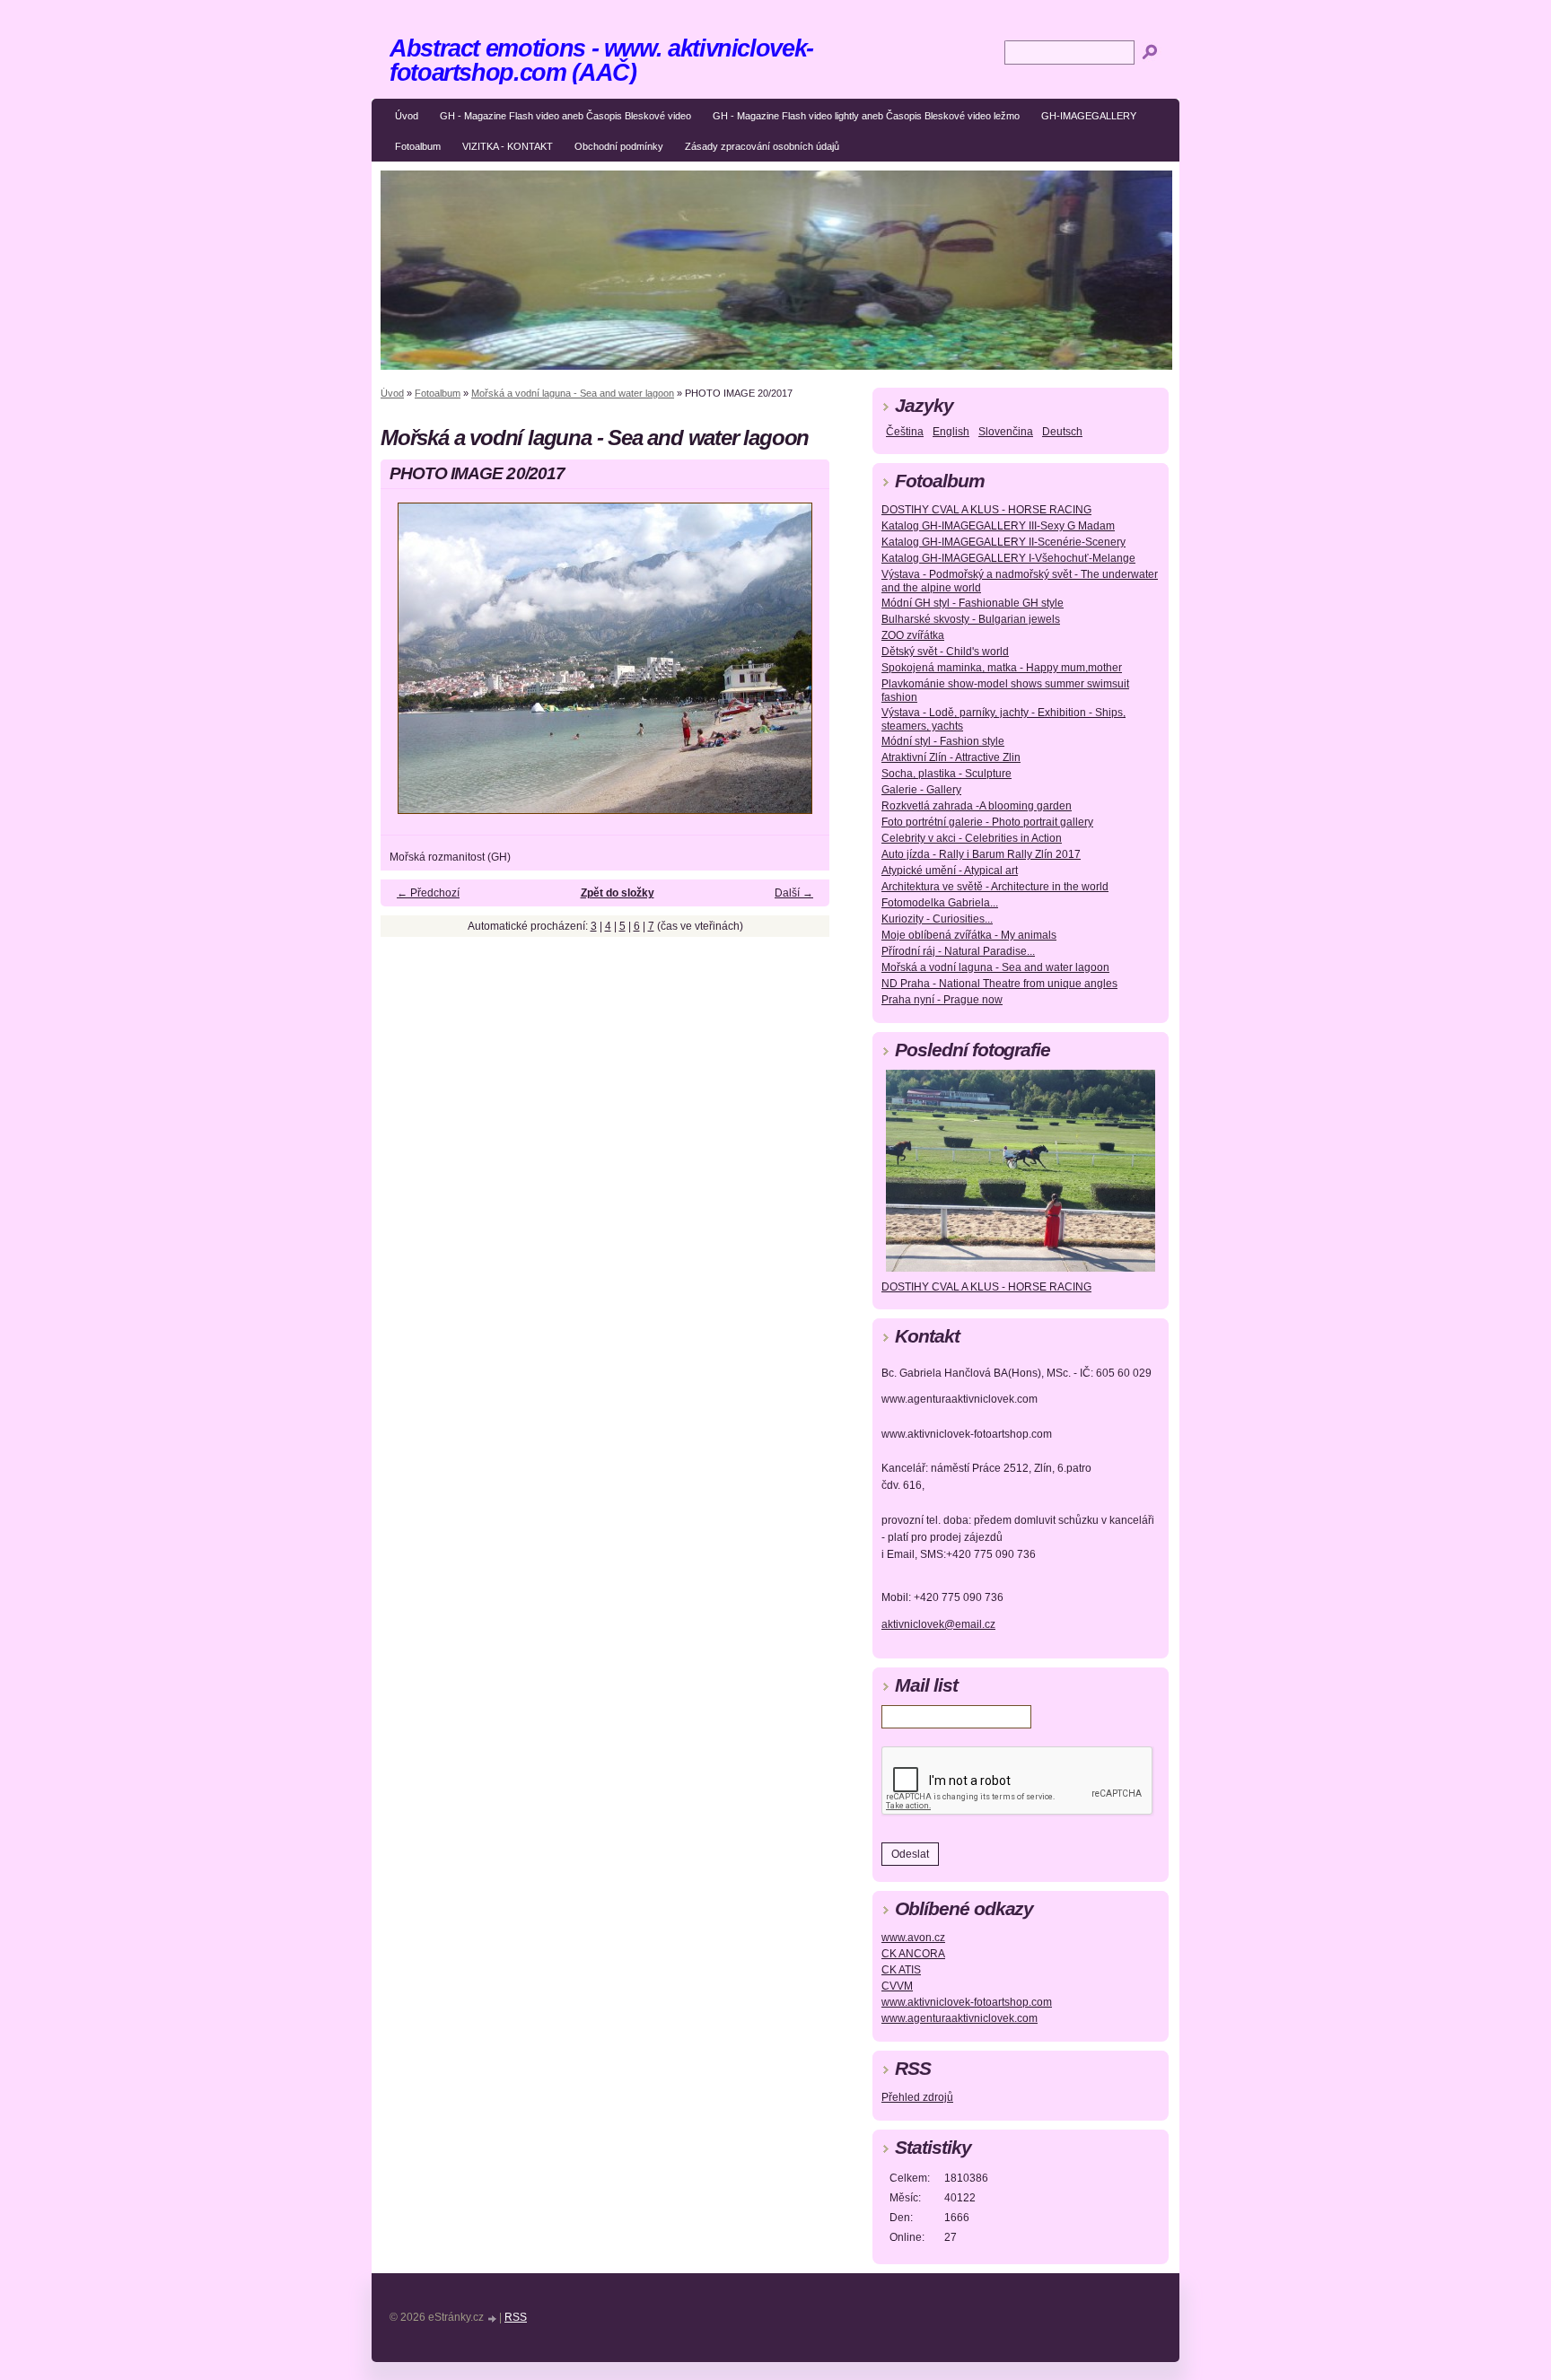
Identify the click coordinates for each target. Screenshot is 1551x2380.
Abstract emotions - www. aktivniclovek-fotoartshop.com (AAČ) (601, 60)
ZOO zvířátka (913, 635)
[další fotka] (800, 666)
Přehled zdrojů (917, 2097)
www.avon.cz (913, 1938)
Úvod (407, 116)
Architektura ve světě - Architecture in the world (995, 887)
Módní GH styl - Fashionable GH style (973, 603)
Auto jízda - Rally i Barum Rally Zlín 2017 (981, 854)
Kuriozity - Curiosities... (937, 919)
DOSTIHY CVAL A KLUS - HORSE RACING (986, 510)
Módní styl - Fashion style (943, 741)
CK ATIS (901, 1970)
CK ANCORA (913, 1954)
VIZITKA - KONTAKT (508, 146)
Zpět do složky (618, 893)
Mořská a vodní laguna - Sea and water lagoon (573, 393)
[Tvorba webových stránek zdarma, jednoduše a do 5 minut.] (493, 2319)
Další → (794, 893)
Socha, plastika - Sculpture (946, 774)
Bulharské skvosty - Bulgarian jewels (971, 619)
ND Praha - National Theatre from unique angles (999, 984)
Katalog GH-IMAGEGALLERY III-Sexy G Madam (998, 526)
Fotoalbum (418, 146)
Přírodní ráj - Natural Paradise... (958, 951)
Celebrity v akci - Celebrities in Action (972, 838)
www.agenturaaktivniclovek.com (960, 2018)
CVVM (897, 1986)
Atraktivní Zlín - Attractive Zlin (951, 757)
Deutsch (1062, 432)
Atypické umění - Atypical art (950, 871)
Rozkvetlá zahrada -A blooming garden (977, 806)
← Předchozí (428, 893)
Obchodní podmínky (619, 146)
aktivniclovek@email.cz (938, 1624)
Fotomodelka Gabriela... (940, 903)
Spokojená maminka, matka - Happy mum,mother (1002, 668)
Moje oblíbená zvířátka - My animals (969, 935)
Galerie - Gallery (921, 790)
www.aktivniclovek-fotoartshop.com (967, 2002)
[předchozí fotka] (410, 666)
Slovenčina (1006, 432)
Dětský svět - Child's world (945, 652)
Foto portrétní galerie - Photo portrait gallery (987, 822)
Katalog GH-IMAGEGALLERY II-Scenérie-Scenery (1003, 542)
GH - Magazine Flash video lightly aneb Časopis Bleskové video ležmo (866, 116)
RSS (516, 2317)
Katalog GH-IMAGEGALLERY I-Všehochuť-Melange (1008, 558)
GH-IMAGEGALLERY (1089, 116)
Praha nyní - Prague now (942, 1000)
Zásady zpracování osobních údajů (762, 146)
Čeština (905, 432)
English (951, 432)
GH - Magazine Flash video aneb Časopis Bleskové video (565, 116)
